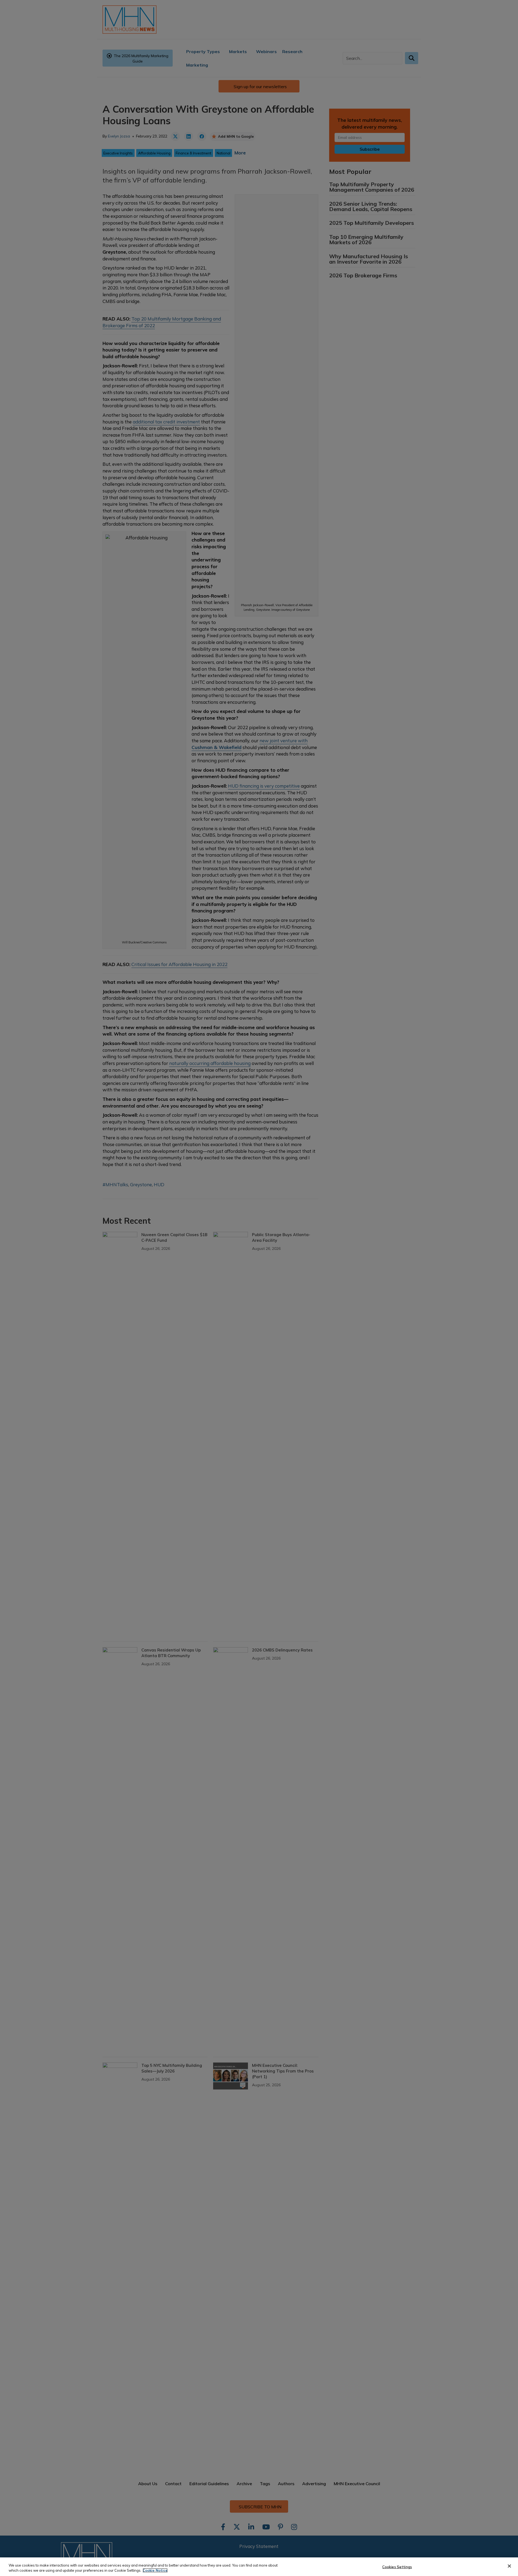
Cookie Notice (155, 2570)
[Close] (509, 2566)
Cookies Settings (397, 2567)
